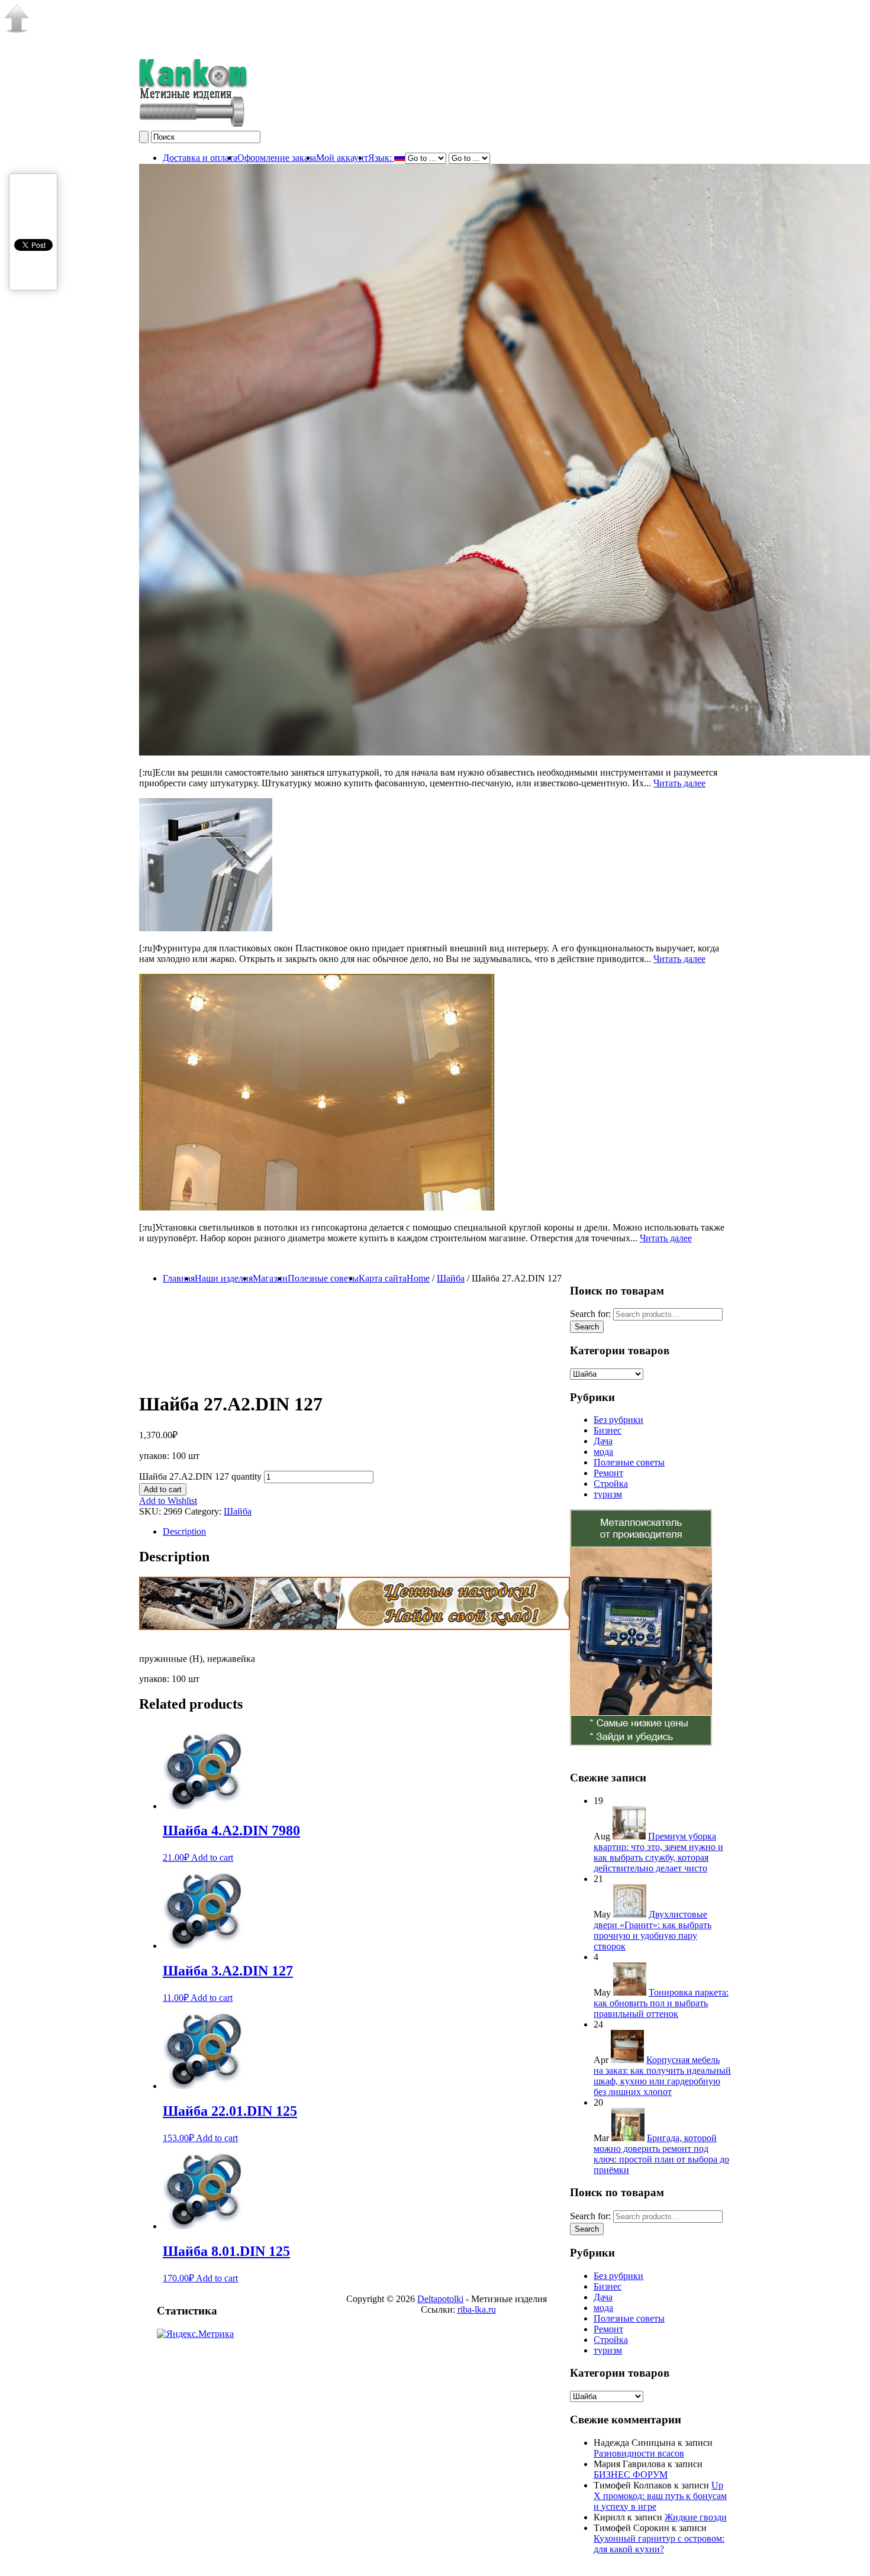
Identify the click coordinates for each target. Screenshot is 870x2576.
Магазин (270, 1278)
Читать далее (679, 783)
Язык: (381, 158)
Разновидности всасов (639, 2453)
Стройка (611, 1484)
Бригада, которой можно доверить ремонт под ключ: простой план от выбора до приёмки (661, 2154)
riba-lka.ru (477, 2309)
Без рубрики (618, 1420)
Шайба (451, 1278)
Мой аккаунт (342, 158)
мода (603, 1452)
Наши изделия (224, 1278)
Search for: (590, 2216)
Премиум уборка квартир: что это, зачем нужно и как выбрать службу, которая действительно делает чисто (658, 1852)
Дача (603, 1441)
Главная (179, 1278)
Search (587, 2229)
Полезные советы (323, 1278)
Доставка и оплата (200, 158)
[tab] (447, 1532)
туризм (608, 1494)
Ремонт (608, 1473)
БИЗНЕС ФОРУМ (631, 2475)
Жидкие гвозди (696, 2517)
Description (184, 1531)
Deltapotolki (440, 2299)
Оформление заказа (277, 158)
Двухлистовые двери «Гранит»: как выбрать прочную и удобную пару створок (652, 1930)
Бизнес (608, 1430)
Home (418, 1278)
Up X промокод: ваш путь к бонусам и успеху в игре (660, 2496)
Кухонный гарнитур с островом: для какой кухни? (659, 2544)
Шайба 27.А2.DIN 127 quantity (200, 1476)
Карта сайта (383, 1278)
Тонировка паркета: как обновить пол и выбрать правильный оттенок (661, 2003)
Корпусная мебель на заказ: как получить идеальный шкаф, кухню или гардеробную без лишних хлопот (662, 2076)
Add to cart (163, 1489)
